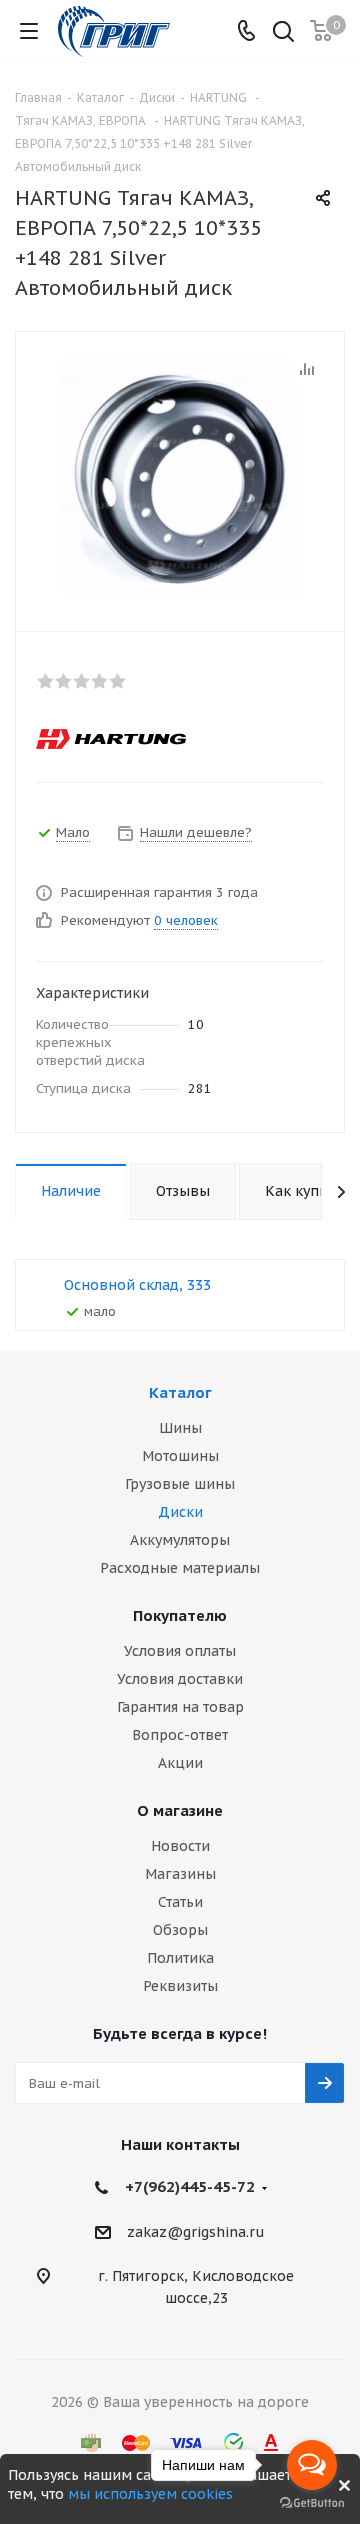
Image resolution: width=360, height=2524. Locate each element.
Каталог (180, 1392)
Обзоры (180, 1930)
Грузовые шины (180, 1484)
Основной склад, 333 (137, 1285)
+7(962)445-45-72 (190, 2186)
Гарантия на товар (180, 1707)
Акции (180, 1763)
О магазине (180, 1810)
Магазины (180, 1874)
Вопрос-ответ (180, 1735)
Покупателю (180, 1615)
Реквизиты (180, 1986)
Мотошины (180, 1456)
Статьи (180, 1902)
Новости (180, 1846)
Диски (180, 1512)
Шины (180, 1428)
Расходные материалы (180, 1568)
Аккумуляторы (180, 1540)
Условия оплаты (180, 1651)
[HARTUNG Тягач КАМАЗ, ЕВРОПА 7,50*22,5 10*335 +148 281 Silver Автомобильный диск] (180, 477)
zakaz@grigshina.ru (196, 2232)
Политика (180, 1958)
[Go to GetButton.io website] (312, 2503)
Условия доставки (180, 1679)
